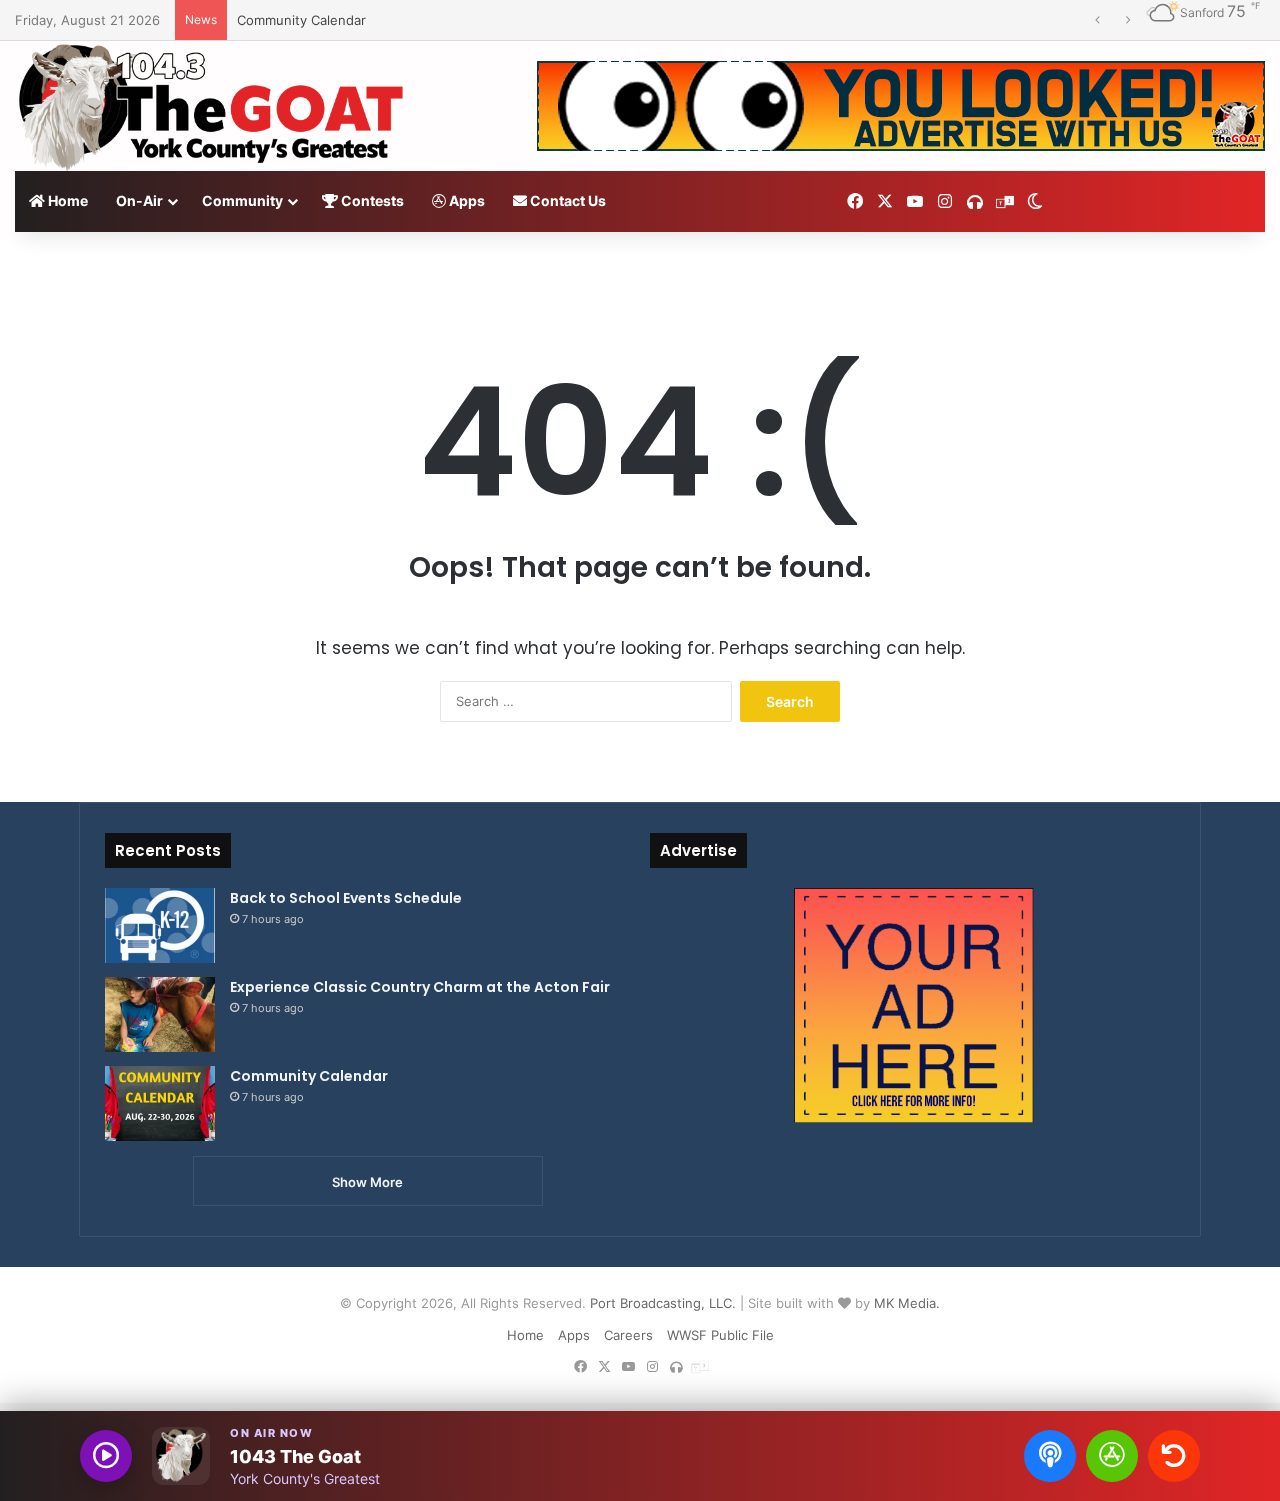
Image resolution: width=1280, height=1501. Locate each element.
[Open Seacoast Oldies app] (1112, 1456)
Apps (465, 200)
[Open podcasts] (1050, 1456)
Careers (628, 1335)
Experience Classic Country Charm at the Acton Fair (420, 987)
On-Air (139, 200)
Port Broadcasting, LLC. (663, 1303)
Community (242, 200)
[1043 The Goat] (213, 106)
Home (66, 200)
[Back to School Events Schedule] (160, 925)
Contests (371, 200)
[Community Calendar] (160, 1103)
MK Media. (907, 1303)
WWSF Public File (720, 1335)
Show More (367, 1182)
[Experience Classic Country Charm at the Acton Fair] (160, 1014)
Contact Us (566, 200)
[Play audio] (106, 1456)
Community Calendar (301, 20)
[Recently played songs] (1174, 1456)
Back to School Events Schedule (346, 898)
